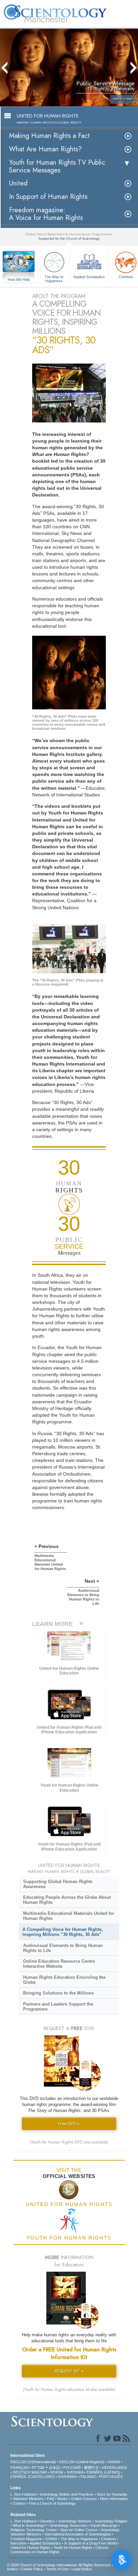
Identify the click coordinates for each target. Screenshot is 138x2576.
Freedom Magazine (26, 2539)
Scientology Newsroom (69, 2525)
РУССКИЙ (72, 2468)
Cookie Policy (32, 2569)
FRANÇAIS (20, 2468)
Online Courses (84, 2499)
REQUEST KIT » (69, 2371)
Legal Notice (82, 2569)
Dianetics (47, 2521)
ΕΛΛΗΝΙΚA (67, 2477)
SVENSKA (75, 2472)
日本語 (54, 2468)
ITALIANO (88, 2477)
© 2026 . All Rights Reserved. (60, 2565)
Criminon (108, 2539)
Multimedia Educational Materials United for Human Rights (69, 1916)
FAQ (51, 2499)
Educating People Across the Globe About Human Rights (67, 1900)
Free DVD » (69, 2124)
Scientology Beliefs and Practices (66, 2494)
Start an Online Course (79, 2530)
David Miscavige (104, 2525)
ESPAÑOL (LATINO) (103, 2472)
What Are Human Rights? (45, 149)
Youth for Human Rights (73, 2548)
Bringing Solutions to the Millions (58, 1993)
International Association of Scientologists (78, 2534)
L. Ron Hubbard (23, 2494)
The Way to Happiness (54, 279)
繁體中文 (91, 2468)
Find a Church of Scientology (52, 2503)
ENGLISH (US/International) (33, 2462)
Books (63, 2499)
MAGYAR (39, 2472)
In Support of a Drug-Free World (90, 2543)
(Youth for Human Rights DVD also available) (69, 2142)
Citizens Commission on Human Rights (59, 2550)
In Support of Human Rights (48, 197)
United (18, 183)
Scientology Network (75, 2521)
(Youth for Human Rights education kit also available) (69, 2390)
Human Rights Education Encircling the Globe (64, 1980)
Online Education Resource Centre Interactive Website (59, 1964)
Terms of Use (57, 2569)
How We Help (19, 280)
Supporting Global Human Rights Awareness (58, 1884)
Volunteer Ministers (28, 2499)
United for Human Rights (30, 2548)
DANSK (114, 2462)
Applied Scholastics (89, 277)
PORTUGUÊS (111, 2477)
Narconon (18, 2543)
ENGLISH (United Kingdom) (82, 2462)
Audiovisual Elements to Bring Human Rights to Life (63, 1948)
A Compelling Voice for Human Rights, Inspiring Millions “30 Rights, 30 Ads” (63, 1932)
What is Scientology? (30, 2525)
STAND (51, 2539)
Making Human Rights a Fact (49, 136)
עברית (38, 2467)
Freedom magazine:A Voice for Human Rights (46, 214)
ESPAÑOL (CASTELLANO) (33, 2477)
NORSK (57, 2472)
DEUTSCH (22, 2472)
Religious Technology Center (34, 2530)
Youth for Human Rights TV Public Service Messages (57, 166)
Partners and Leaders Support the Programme (58, 2007)
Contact (19, 2503)
